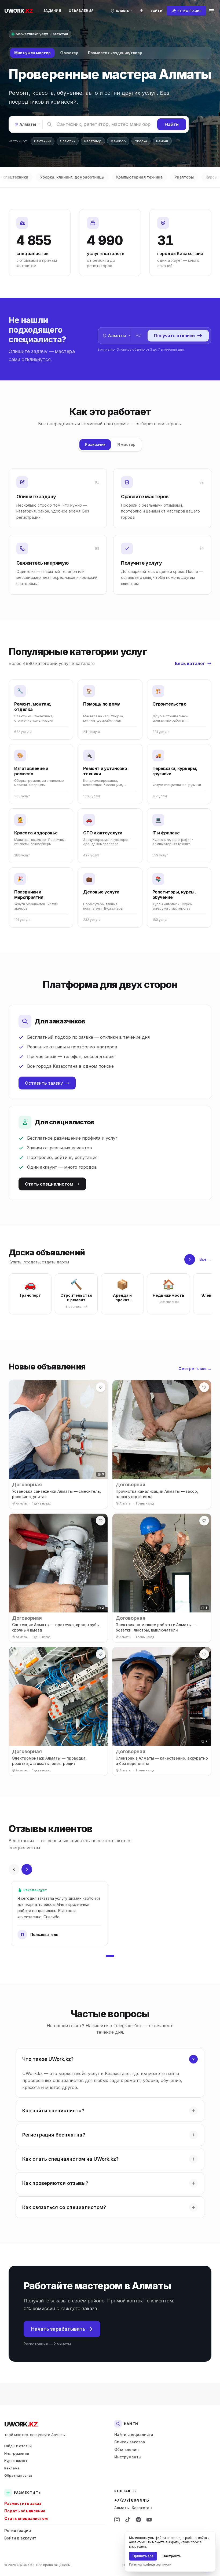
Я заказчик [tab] (95, 444)
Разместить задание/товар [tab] (115, 53)
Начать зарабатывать (58, 2329)
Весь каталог (190, 663)
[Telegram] (138, 2520)
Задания (52, 11)
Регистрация (18, 2530)
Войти (156, 11)
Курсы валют (16, 2461)
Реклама (12, 2468)
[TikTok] (128, 2520)
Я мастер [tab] (69, 53)
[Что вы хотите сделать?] (142, 11)
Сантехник (43, 141)
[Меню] (211, 11)
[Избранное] (101, 1387)
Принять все (143, 2556)
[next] (190, 1259)
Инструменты (17, 2453)
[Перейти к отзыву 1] (110, 1956)
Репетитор (93, 141)
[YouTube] (149, 2520)
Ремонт (162, 141)
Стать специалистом (49, 1184)
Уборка (141, 141)
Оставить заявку (44, 1083)
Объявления (81, 11)
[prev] (14, 1869)
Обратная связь (18, 2475)
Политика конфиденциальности (150, 2564)
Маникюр (118, 141)
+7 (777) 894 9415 (132, 2500)
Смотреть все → (195, 1369)
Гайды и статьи (18, 2446)
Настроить (172, 2556)
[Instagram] (117, 2520)
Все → (205, 1259)
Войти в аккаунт (20, 2538)
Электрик (68, 141)
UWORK (21, 2424)
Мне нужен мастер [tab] (32, 53)
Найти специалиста (134, 2434)
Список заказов (130, 2442)
